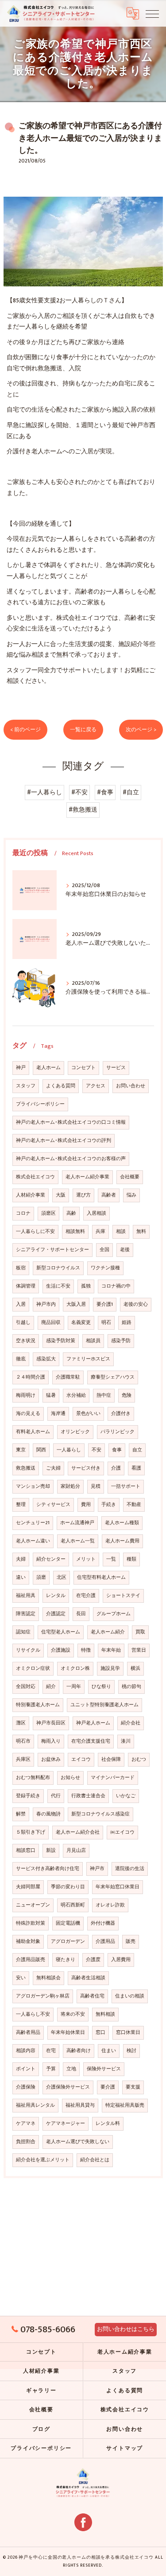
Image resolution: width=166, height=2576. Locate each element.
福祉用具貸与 (80, 2105)
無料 (141, 1232)
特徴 (86, 1650)
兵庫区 (23, 1760)
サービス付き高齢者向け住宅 (48, 1869)
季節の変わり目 (68, 1887)
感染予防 (121, 1341)
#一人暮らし (44, 793)
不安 (97, 1450)
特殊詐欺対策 (31, 1923)
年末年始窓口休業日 (118, 1887)
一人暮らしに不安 (35, 1232)
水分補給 (76, 1395)
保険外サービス (104, 2069)
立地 (71, 2069)
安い (21, 1978)
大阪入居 (76, 1304)
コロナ (23, 1213)
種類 (131, 1559)
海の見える (28, 1414)
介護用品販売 (31, 1960)
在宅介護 (86, 1596)
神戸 (21, 1068)
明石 (106, 1323)
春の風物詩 (48, 1814)
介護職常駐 (68, 1377)
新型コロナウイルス (58, 1268)
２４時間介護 (31, 1377)
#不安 (79, 793)
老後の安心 (136, 1304)
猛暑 (51, 1395)
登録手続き (28, 1796)
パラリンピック (118, 1432)
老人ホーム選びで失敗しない (78, 2142)
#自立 (131, 793)
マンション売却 (33, 1486)
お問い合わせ (131, 1086)
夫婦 (21, 1559)
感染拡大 (46, 1359)
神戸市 (97, 1869)
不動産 (134, 1505)
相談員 (93, 1341)
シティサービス (53, 1505)
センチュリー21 (33, 1523)
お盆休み (51, 1760)
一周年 (74, 1687)
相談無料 (75, 1232)
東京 (21, 1450)
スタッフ (26, 1086)
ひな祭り (101, 1687)
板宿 (21, 1268)
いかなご (126, 1796)
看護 (136, 1468)
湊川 (126, 1741)
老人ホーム (48, 1068)
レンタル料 (108, 2124)
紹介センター (51, 1559)
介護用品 (105, 1942)
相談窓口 (26, 1851)
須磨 (41, 1577)
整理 (21, 1505)
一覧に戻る (83, 730)
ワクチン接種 (105, 1268)
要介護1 (105, 1304)
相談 (121, 1232)
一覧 (111, 1559)
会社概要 (130, 1177)
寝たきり (66, 1960)
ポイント (26, 2069)
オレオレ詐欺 (110, 1905)
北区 (62, 1577)
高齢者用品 (28, 2033)
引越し (23, 1323)
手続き (109, 1505)
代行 (56, 1796)
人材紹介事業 (31, 1195)
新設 (51, 1851)
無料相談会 (48, 1978)
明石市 (23, 1741)
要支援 (133, 2087)
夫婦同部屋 (28, 1887)
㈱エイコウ (122, 1832)
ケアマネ (26, 2124)
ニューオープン (33, 1905)
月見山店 (76, 1851)
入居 (21, 1304)
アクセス (96, 1086)
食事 (117, 1450)
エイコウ (81, 1760)
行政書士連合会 (88, 1796)
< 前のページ (25, 730)
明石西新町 (73, 1905)
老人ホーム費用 (122, 1541)
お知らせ (70, 1778)
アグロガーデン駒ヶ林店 (43, 1996)
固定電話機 (68, 1923)
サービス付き (86, 1468)
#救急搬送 (83, 810)
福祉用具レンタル (35, 2105)
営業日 (139, 1650)
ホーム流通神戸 (77, 1523)
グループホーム (114, 1614)
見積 (96, 1486)
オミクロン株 (75, 1668)
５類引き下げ (31, 1832)
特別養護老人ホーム (38, 1705)
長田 (81, 1614)
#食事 (105, 793)
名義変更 (81, 1323)
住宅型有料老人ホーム (101, 1577)
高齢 (71, 1213)
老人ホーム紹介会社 (78, 1832)
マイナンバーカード (113, 1778)
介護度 (93, 1960)
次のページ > (141, 730)
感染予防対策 (61, 1341)
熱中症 (104, 1395)
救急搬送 (26, 1468)
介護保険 (26, 2087)
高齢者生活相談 (88, 1978)
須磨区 (48, 1213)
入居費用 (121, 1960)
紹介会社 (131, 1723)
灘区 (21, 1723)
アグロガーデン (68, 1942)
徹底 (21, 1359)
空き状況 (26, 1341)
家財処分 (70, 1486)
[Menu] (152, 13)
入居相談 (97, 1213)
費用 (86, 1505)
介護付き (121, 1414)
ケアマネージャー (66, 2124)
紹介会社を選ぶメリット (43, 2160)
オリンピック (75, 1432)
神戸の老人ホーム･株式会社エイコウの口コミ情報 (71, 1122)
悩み (131, 1195)
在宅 (51, 2051)
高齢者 (109, 1195)
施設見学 (110, 1668)
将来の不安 (73, 2014)
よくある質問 (61, 1086)
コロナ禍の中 (116, 1286)
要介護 (108, 2087)
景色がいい (88, 1414)
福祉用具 (26, 1596)
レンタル (56, 1596)
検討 (131, 2051)
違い (21, 1577)
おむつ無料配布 (33, 1778)
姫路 (127, 1323)
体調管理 (26, 1286)
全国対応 (26, 1687)
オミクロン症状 (33, 1668)
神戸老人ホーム (93, 1723)
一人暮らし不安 (33, 2014)
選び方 (83, 1195)
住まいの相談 (130, 1996)
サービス (116, 1068)
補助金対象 (28, 1942)
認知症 (23, 1632)
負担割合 (26, 2142)
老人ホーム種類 (122, 1523)
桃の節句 (131, 1687)
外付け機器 (103, 1923)
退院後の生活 (130, 1869)
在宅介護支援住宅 (91, 1741)
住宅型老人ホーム (61, 1632)
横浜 (135, 1668)
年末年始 (111, 1650)
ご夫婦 (53, 1468)
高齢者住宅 (92, 1996)
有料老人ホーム (33, 1432)
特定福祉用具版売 (125, 2105)
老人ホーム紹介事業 (87, 1177)
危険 (127, 1395)
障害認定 (26, 1614)
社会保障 (111, 1760)
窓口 (100, 2033)
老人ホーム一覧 (78, 1541)
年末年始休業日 (68, 2033)
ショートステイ (123, 1596)
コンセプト (83, 1068)
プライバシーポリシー (40, 1104)
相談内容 (26, 2051)
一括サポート (126, 1486)
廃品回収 (51, 1323)
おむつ (139, 1760)
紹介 (51, 1687)
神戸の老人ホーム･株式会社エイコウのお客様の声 (71, 1159)
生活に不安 (58, 1286)
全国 (104, 1250)
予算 (51, 2069)
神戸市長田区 (51, 1723)
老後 (125, 1250)
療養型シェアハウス (113, 1377)
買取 (140, 1632)
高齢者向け (79, 2051)
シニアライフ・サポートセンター (52, 1250)
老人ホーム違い (33, 1541)
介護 (116, 1468)
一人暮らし (69, 1450)
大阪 (61, 1195)
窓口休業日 (128, 2033)
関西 (41, 1450)
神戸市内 (46, 1304)
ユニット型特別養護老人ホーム (104, 1705)
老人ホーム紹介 (108, 1632)
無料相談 (105, 2014)
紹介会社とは (95, 2160)
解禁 (21, 1814)
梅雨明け (26, 1395)
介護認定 (56, 1614)
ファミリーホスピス (88, 1359)
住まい (109, 2051)
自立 (137, 1450)
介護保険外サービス (68, 2087)
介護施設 (61, 1650)
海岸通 (58, 1414)
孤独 (86, 1286)
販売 (131, 1942)
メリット (86, 1559)
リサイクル (28, 1650)
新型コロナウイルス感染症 (100, 1814)
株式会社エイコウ (35, 1177)
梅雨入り (51, 1741)
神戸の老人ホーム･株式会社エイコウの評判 (64, 1141)
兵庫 (100, 1232)
